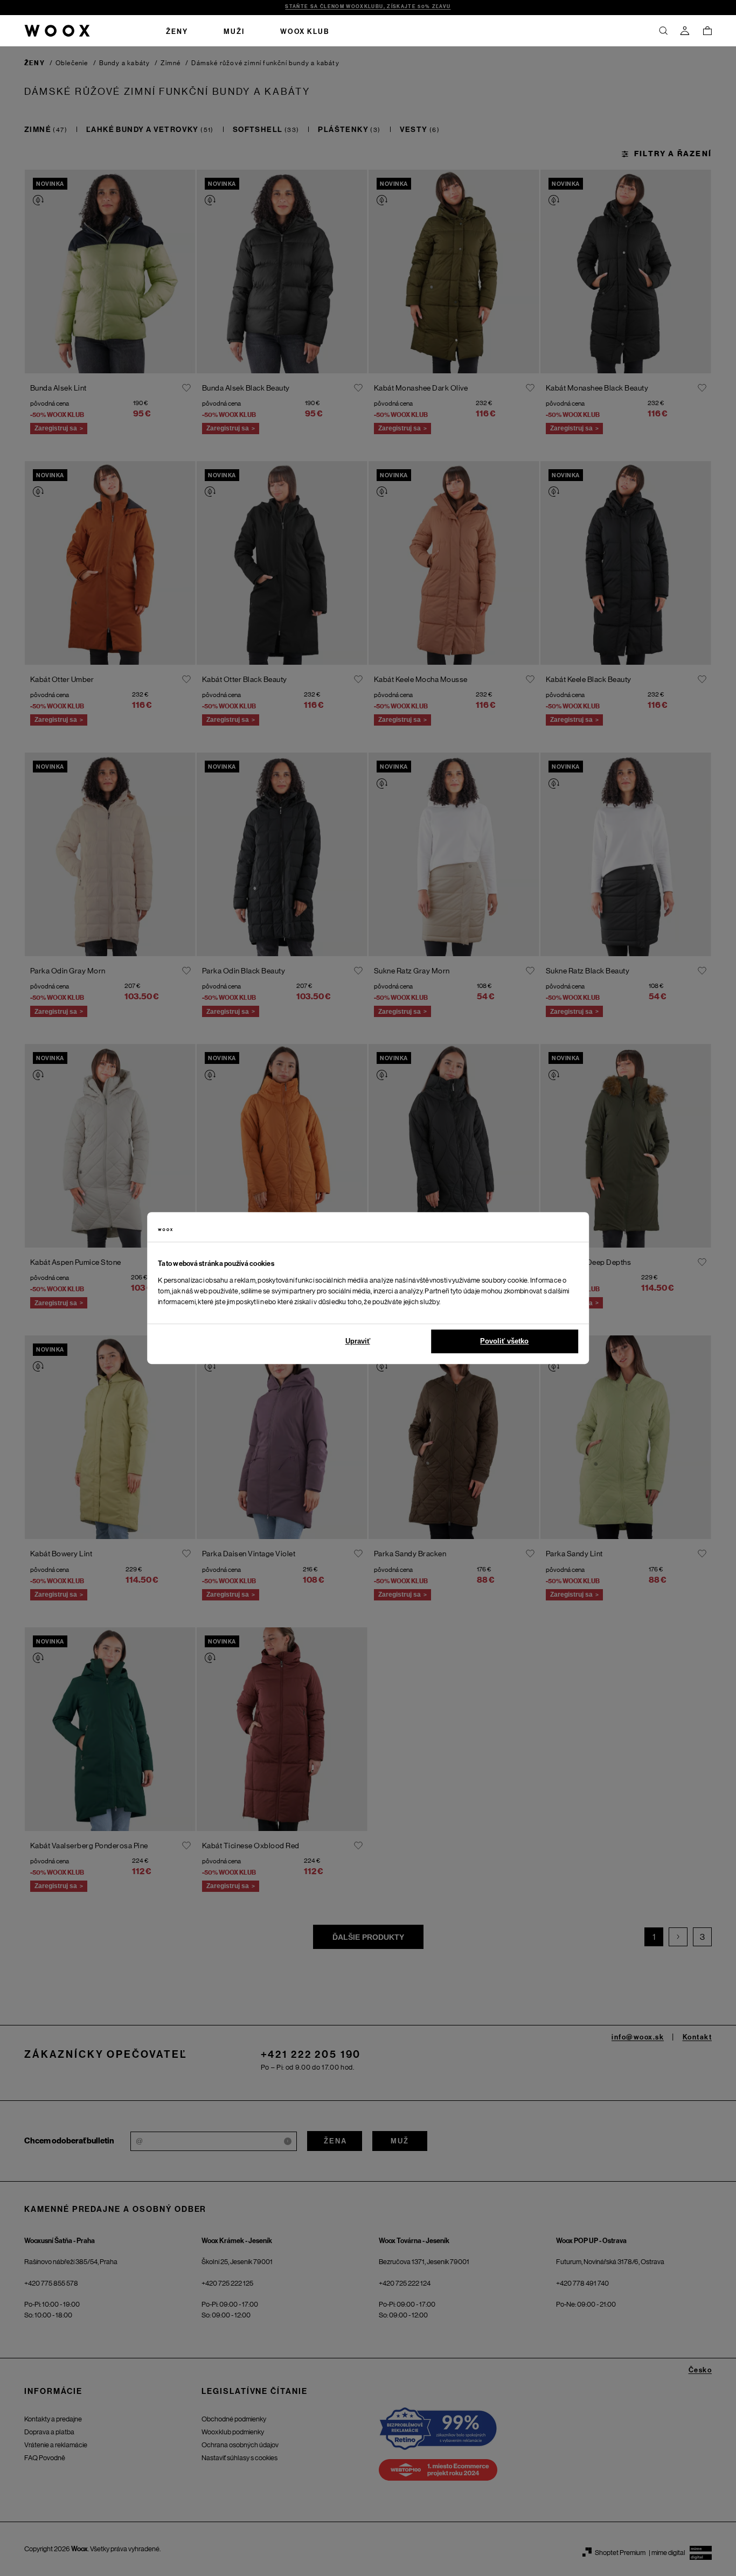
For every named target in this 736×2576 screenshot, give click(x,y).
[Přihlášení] (685, 31)
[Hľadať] (663, 31)
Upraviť (358, 1341)
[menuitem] (177, 31)
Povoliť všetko (504, 1341)
